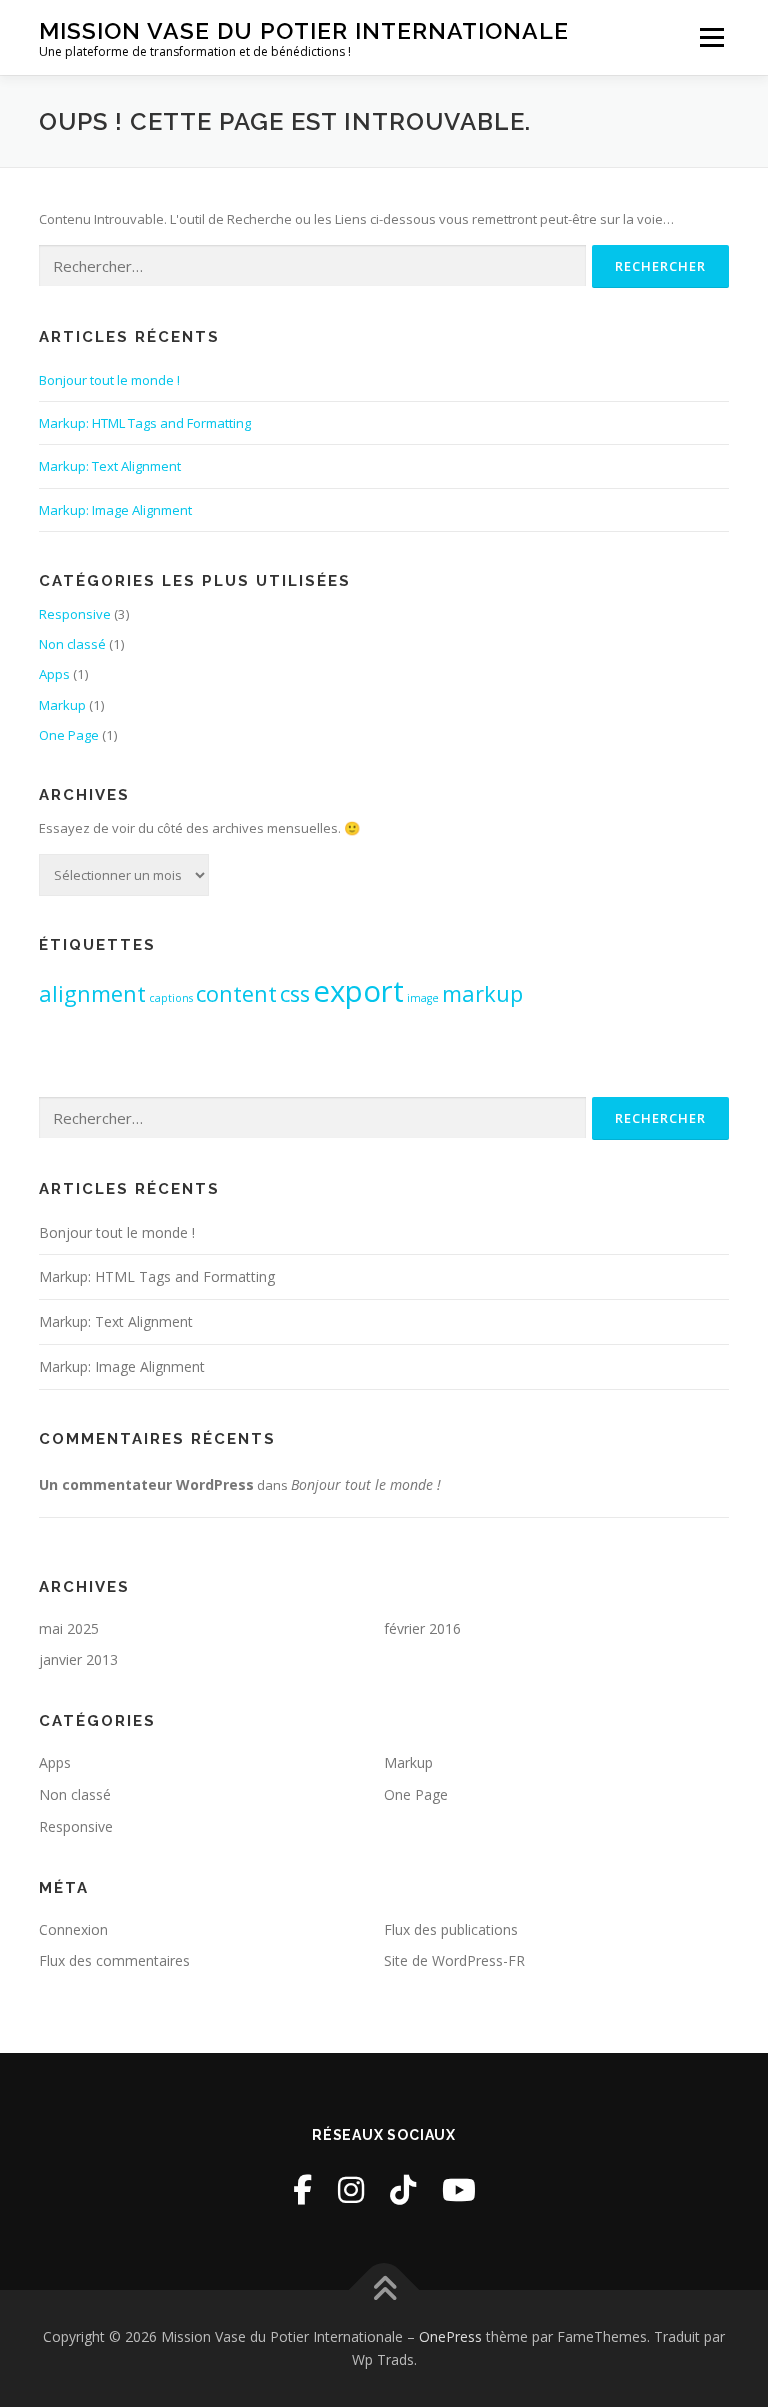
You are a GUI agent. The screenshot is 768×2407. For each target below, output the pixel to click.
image (423, 998)
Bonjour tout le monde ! (109, 380)
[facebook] (302, 2189)
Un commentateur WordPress (146, 1484)
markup (482, 993)
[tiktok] (403, 2189)
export (358, 991)
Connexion (73, 1929)
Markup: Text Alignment (110, 466)
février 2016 (422, 1628)
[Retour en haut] (384, 2289)
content (236, 993)
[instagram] (351, 2189)
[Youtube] (459, 2189)
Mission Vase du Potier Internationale (304, 30)
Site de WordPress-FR (454, 1960)
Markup (62, 705)
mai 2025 (69, 1628)
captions (171, 998)
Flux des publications (451, 1929)
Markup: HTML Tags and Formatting (145, 423)
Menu (711, 37)
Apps (54, 674)
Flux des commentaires (114, 1960)
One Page (69, 735)
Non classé (72, 644)
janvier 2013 (78, 1659)
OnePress (450, 2336)
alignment (92, 993)
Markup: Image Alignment (115, 510)
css (295, 993)
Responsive (75, 614)
